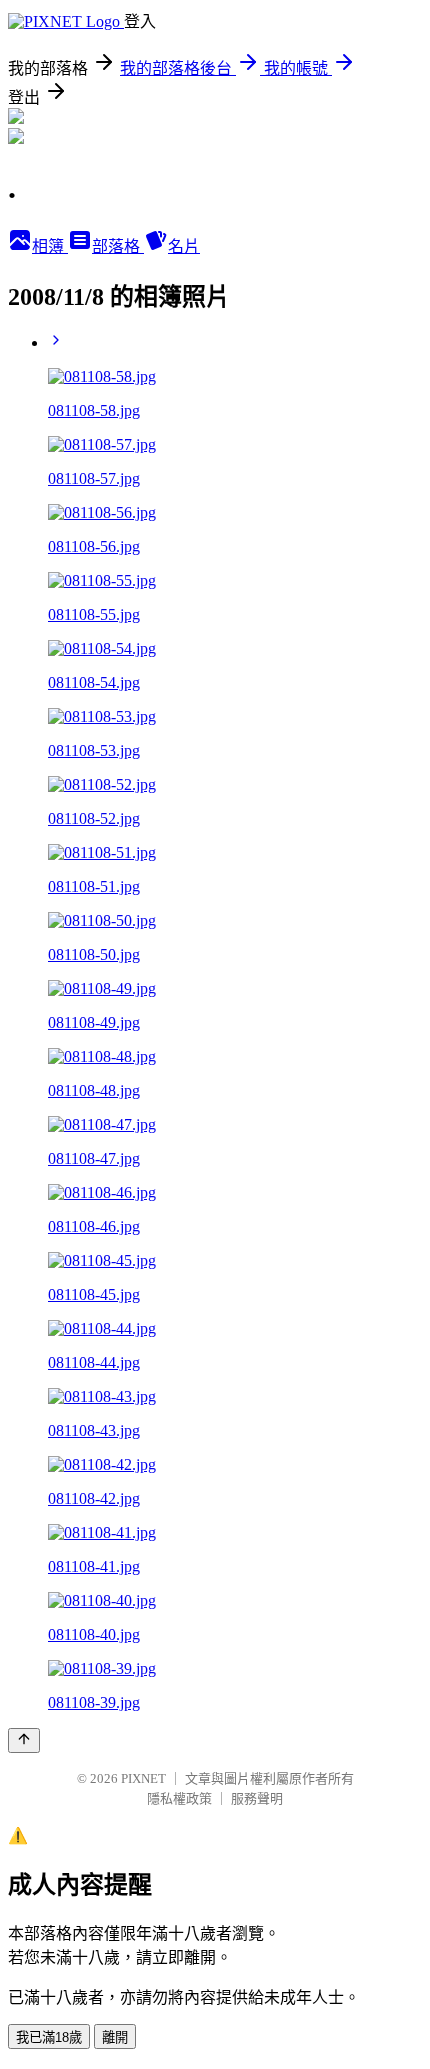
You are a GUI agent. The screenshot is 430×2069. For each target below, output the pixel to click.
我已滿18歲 (49, 2037)
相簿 (50, 246)
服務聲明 (257, 1798)
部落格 (118, 246)
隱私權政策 (179, 1798)
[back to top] (24, 1740)
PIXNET (143, 1778)
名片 (184, 246)
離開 (115, 2037)
